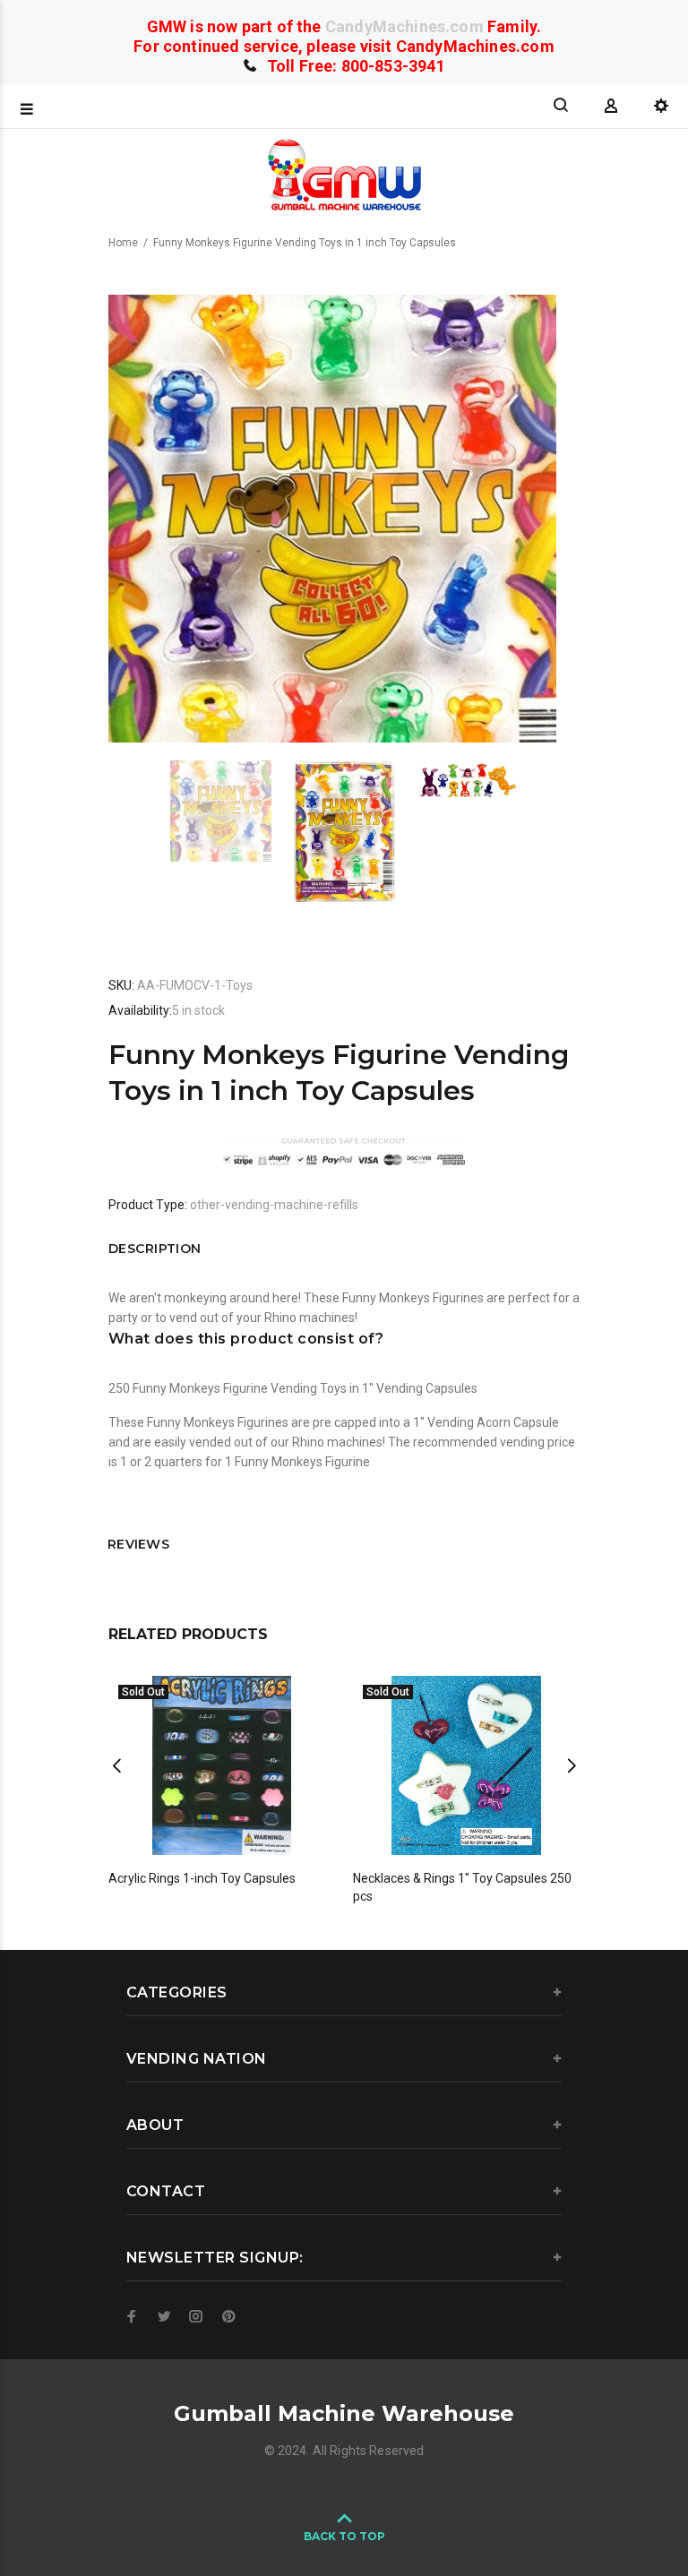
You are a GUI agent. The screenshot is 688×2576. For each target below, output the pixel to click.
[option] (232, 811)
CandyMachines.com (404, 26)
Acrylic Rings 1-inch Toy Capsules (202, 1878)
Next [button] (572, 1765)
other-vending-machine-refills (274, 1205)
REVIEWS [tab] (138, 1544)
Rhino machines (310, 1318)
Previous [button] (116, 1765)
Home (123, 243)
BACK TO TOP (344, 2536)
